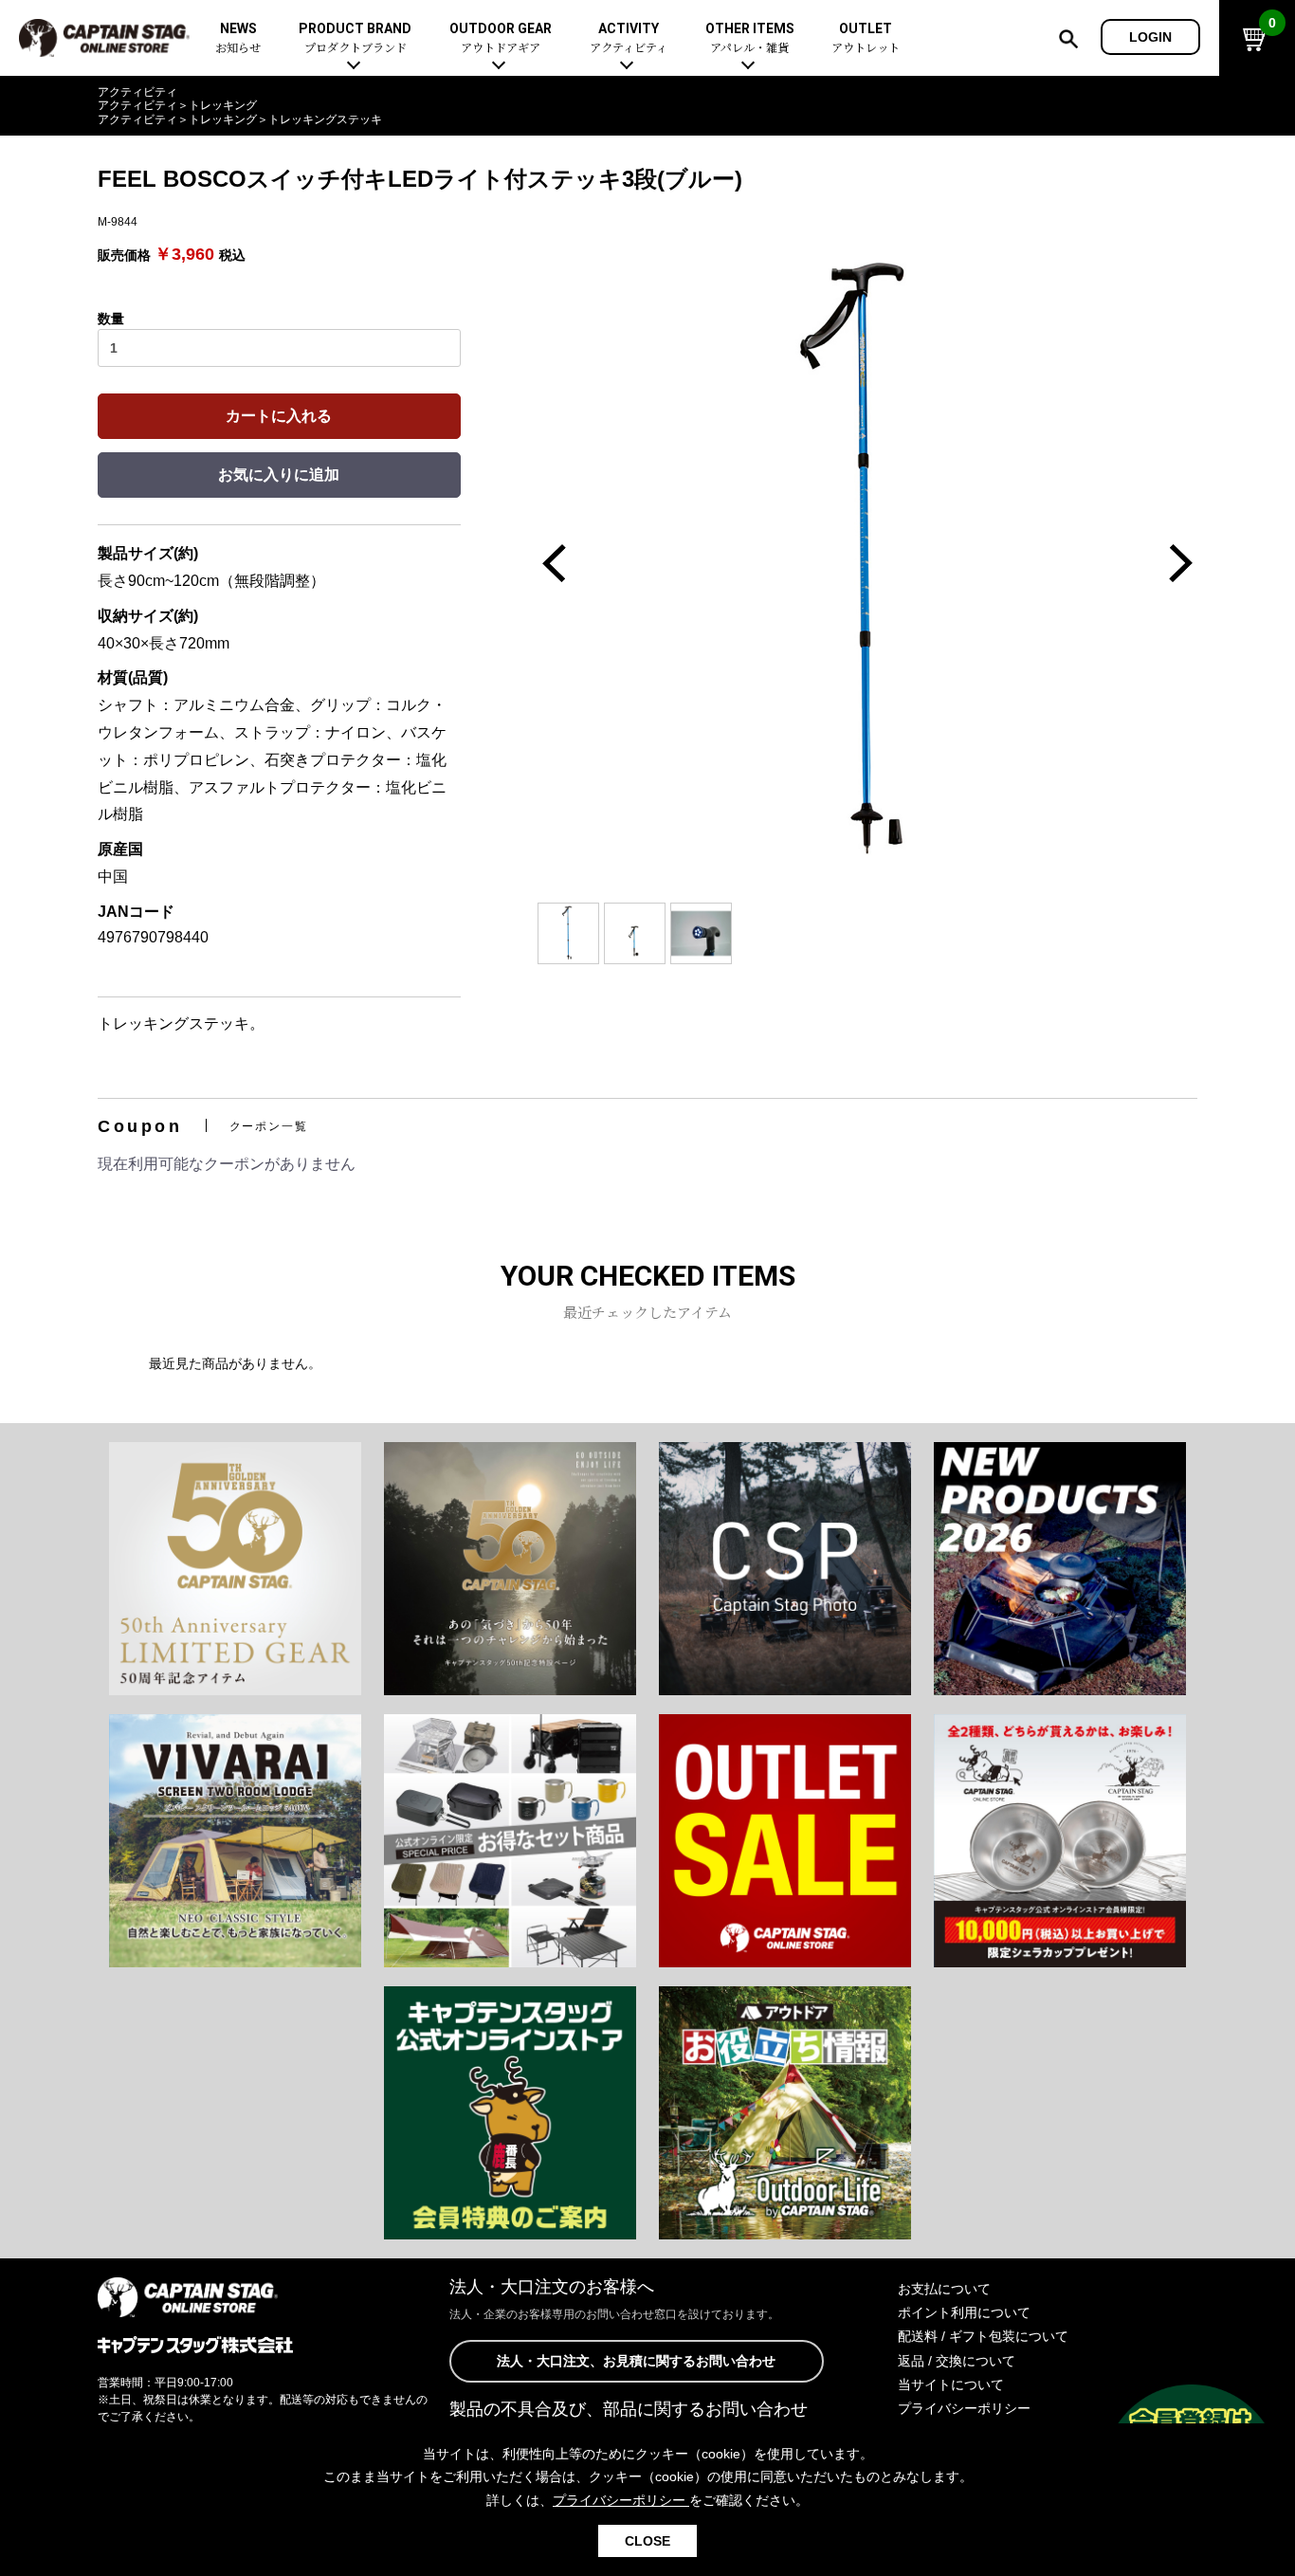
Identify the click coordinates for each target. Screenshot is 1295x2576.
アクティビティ (137, 92)
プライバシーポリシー (964, 2408)
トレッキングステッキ (325, 119)
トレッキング (223, 105)
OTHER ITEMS (750, 38)
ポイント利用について (964, 2312)
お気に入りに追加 (279, 475)
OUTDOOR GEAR (501, 38)
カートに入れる (279, 416)
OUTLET (866, 38)
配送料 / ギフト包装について (983, 2336)
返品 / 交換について (957, 2361)
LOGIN (1150, 37)
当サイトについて (951, 2384)
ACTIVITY (629, 38)
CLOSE (647, 2541)
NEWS (238, 38)
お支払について (944, 2289)
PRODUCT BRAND (355, 38)
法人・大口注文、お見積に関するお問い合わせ (636, 2361)
